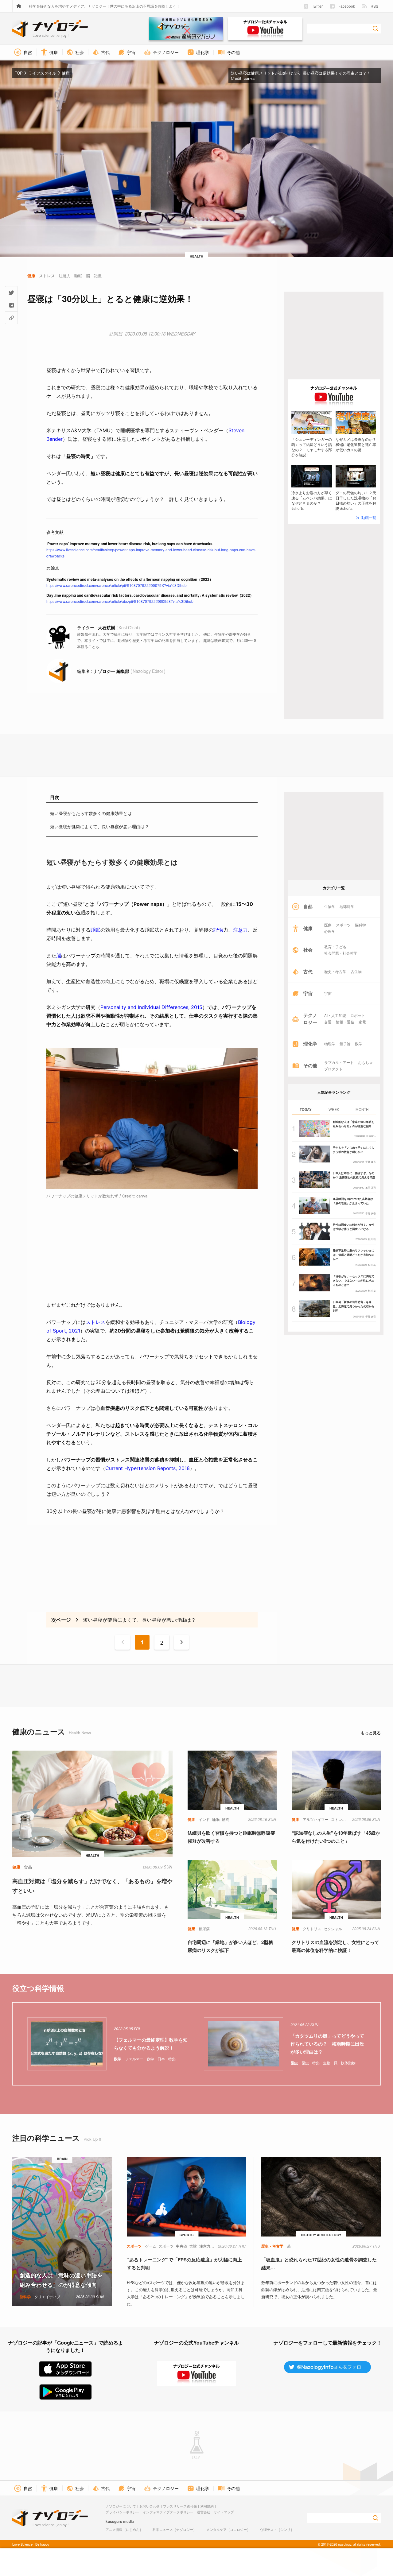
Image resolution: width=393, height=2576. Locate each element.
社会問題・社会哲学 (341, 953)
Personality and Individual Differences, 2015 (151, 1007)
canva (249, 78)
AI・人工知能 (335, 1015)
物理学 (330, 1044)
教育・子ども (335, 947)
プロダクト (333, 1069)
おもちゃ (365, 1062)
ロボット (358, 1015)
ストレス (95, 1322)
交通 (328, 1022)
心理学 (330, 931)
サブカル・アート (339, 1062)
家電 (362, 1022)
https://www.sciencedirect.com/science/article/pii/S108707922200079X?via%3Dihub (117, 585)
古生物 (356, 972)
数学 (359, 1044)
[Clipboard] (11, 318)
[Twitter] (11, 293)
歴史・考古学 (335, 972)
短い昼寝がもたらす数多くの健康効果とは (91, 813)
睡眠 (95, 930)
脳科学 (360, 925)
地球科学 (347, 906)
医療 (328, 925)
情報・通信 (345, 1022)
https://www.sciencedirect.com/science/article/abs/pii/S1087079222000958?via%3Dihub (120, 601)
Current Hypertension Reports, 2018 (148, 1468)
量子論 (345, 1044)
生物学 (330, 906)
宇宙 (328, 993)
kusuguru (114, 2521)
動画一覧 (369, 517)
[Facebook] (11, 305)
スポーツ (343, 925)
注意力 (240, 930)
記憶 (218, 930)
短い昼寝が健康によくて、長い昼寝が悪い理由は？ (99, 826)
